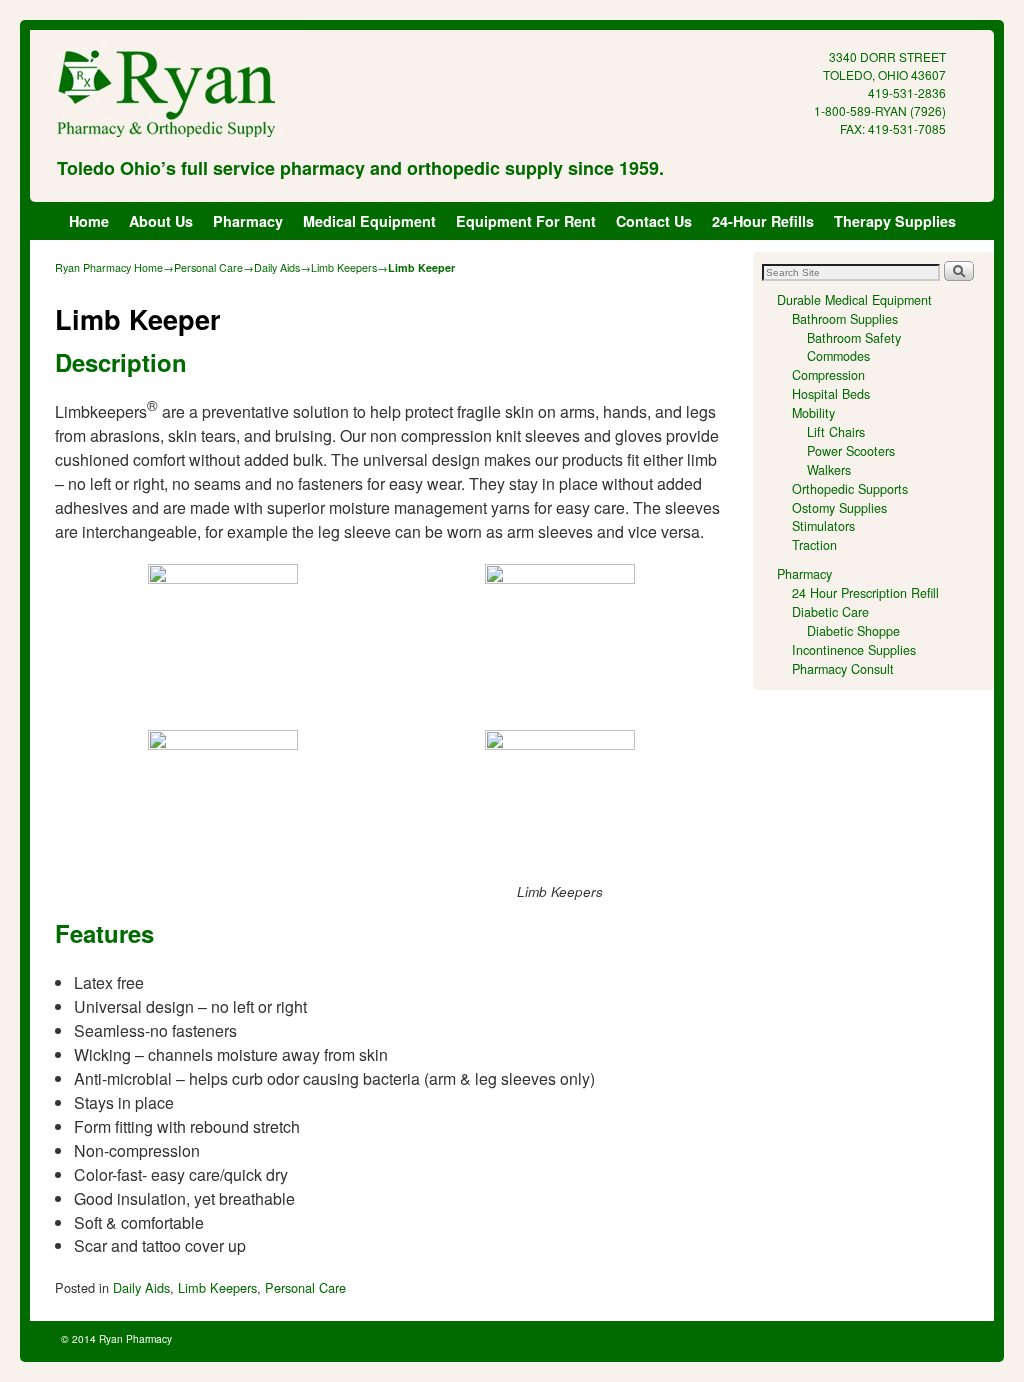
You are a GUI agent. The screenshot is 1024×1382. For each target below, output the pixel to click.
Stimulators (823, 526)
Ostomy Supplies (839, 508)
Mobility (813, 413)
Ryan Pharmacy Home (109, 267)
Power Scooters (851, 451)
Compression (828, 375)
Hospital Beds (831, 394)
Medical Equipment (369, 221)
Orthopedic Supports (850, 489)
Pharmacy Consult (843, 669)
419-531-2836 (907, 92)
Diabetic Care (830, 612)
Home (89, 221)
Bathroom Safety (854, 338)
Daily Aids (277, 267)
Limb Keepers (344, 267)
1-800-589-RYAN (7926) (880, 110)
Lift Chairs (836, 432)
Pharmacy (248, 221)
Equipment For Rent (526, 221)
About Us (161, 221)
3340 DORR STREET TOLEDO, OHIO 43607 (884, 65)
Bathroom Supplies (845, 319)
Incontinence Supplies (854, 650)
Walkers (829, 470)
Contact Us (654, 221)
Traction (814, 545)
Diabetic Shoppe (853, 631)
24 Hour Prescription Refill (865, 593)
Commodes (838, 356)
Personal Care (208, 267)
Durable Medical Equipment (854, 300)
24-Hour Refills (763, 221)
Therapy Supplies (895, 221)
